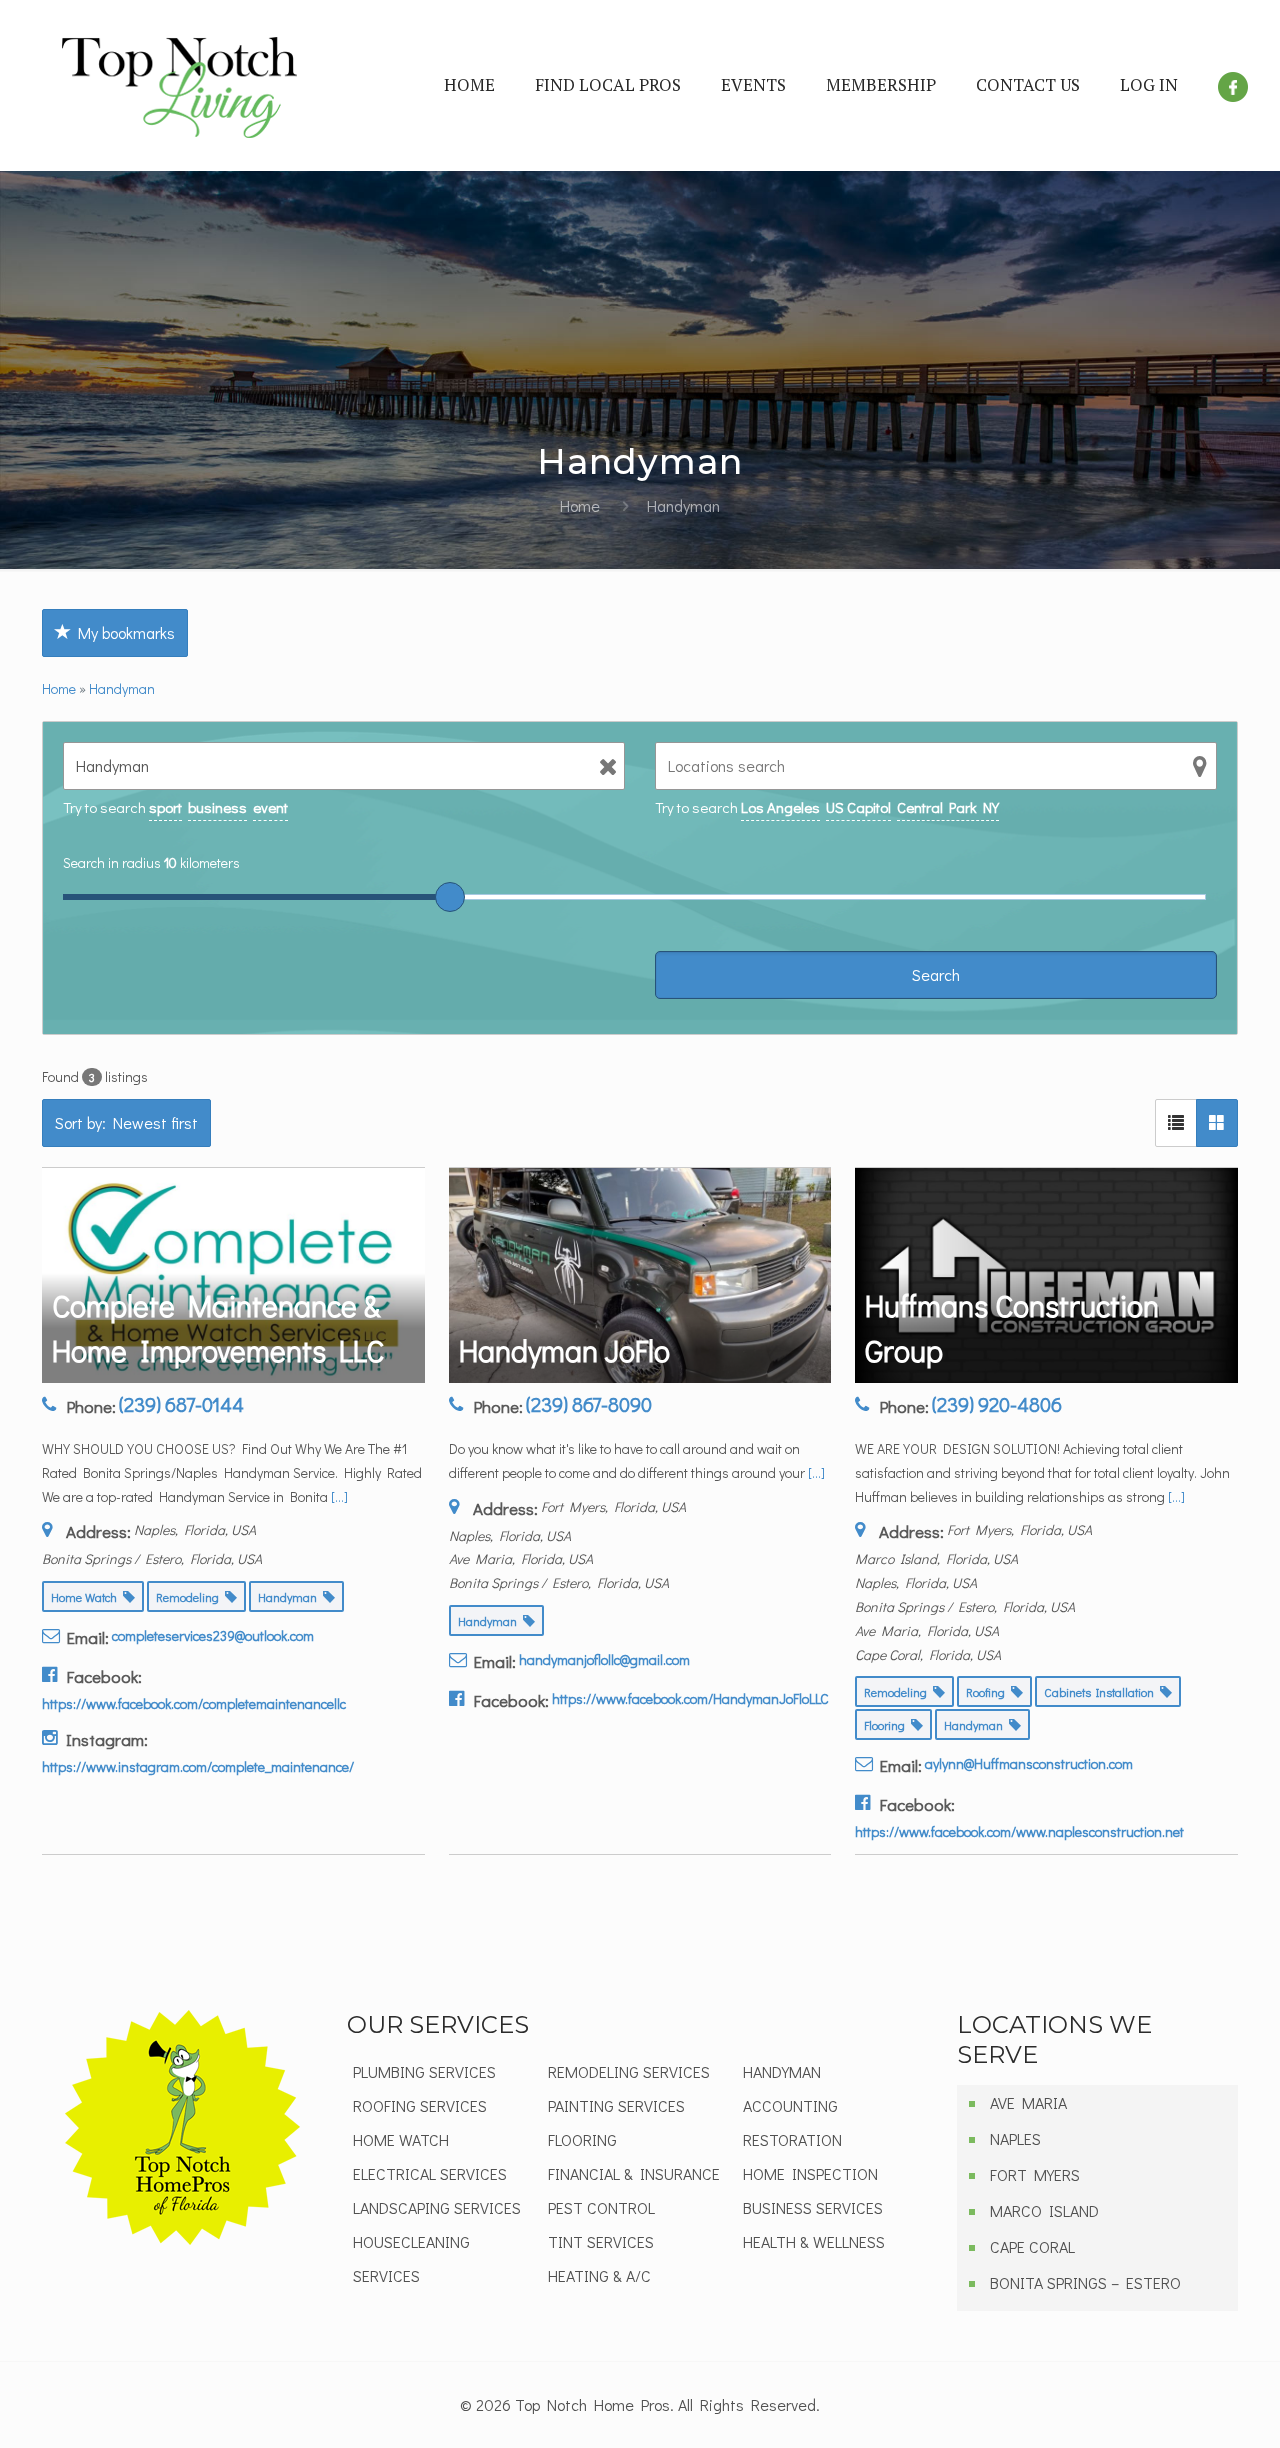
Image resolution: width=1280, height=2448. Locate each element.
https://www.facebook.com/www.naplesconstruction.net (1019, 1831)
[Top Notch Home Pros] (179, 85)
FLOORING (582, 2139)
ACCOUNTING (790, 2105)
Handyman (122, 688)
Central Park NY (948, 807)
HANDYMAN (782, 2071)
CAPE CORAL (1032, 2246)
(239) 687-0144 (181, 1404)
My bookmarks (123, 632)
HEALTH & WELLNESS (814, 2241)
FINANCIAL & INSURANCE (634, 2173)
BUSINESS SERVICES (813, 2207)
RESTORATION (792, 2139)
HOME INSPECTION (810, 2173)
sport (165, 807)
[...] (339, 1496)
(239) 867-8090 (589, 1404)
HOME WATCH (401, 2139)
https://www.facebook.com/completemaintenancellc (194, 1703)
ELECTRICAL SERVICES (430, 2173)
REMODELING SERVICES (629, 2071)
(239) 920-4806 (997, 1404)
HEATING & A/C (599, 2275)
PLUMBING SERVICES (424, 2071)
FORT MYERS (1035, 2174)
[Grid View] (1217, 1123)
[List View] (1176, 1123)
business (217, 807)
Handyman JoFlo (564, 1350)
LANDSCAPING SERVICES (437, 2207)
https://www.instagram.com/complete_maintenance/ (198, 1766)
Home (580, 505)
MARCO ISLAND (1044, 2210)
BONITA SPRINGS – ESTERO (1085, 2282)
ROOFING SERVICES (420, 2105)
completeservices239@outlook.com (213, 1635)
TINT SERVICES (601, 2241)
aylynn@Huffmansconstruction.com (1029, 1763)
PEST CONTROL (601, 2207)
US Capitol (858, 807)
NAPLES (1015, 2138)
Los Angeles (780, 807)
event (270, 807)
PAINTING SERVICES (616, 2105)
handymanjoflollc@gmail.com (604, 1659)
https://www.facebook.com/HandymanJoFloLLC (690, 1698)
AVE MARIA (1028, 2102)
